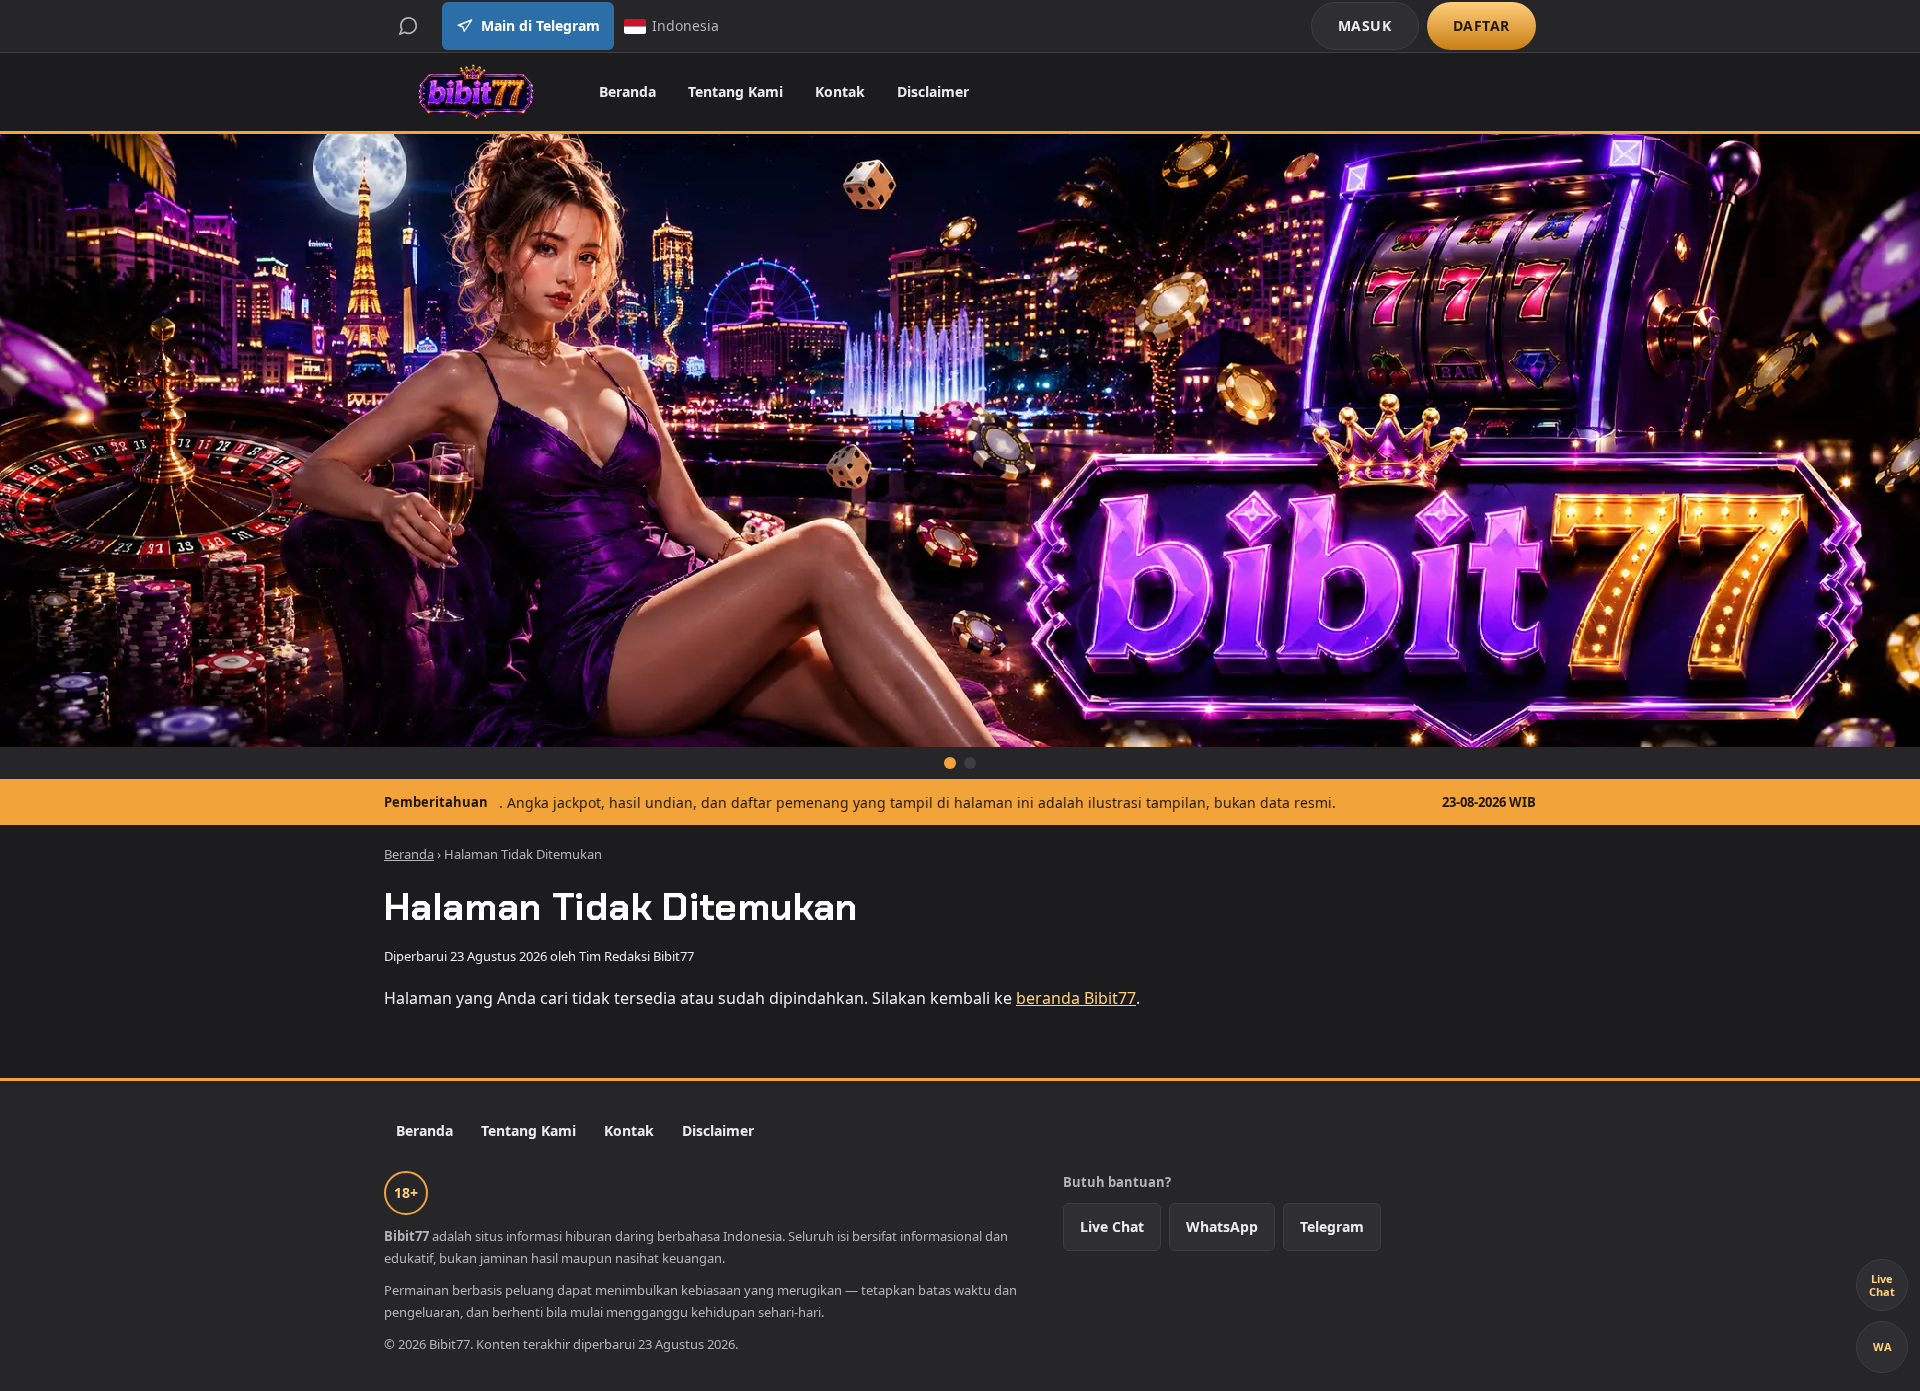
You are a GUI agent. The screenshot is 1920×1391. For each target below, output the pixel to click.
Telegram (1332, 1226)
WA (1882, 1346)
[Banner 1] (950, 763)
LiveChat (1882, 1285)
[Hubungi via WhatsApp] (408, 26)
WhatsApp (1222, 1226)
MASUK (1365, 25)
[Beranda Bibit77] (475, 92)
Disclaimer (933, 91)
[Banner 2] (970, 763)
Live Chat (1112, 1226)
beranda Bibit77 (1076, 998)
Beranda (627, 91)
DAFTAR (1481, 25)
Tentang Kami (735, 91)
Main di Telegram (540, 25)
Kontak (840, 91)
